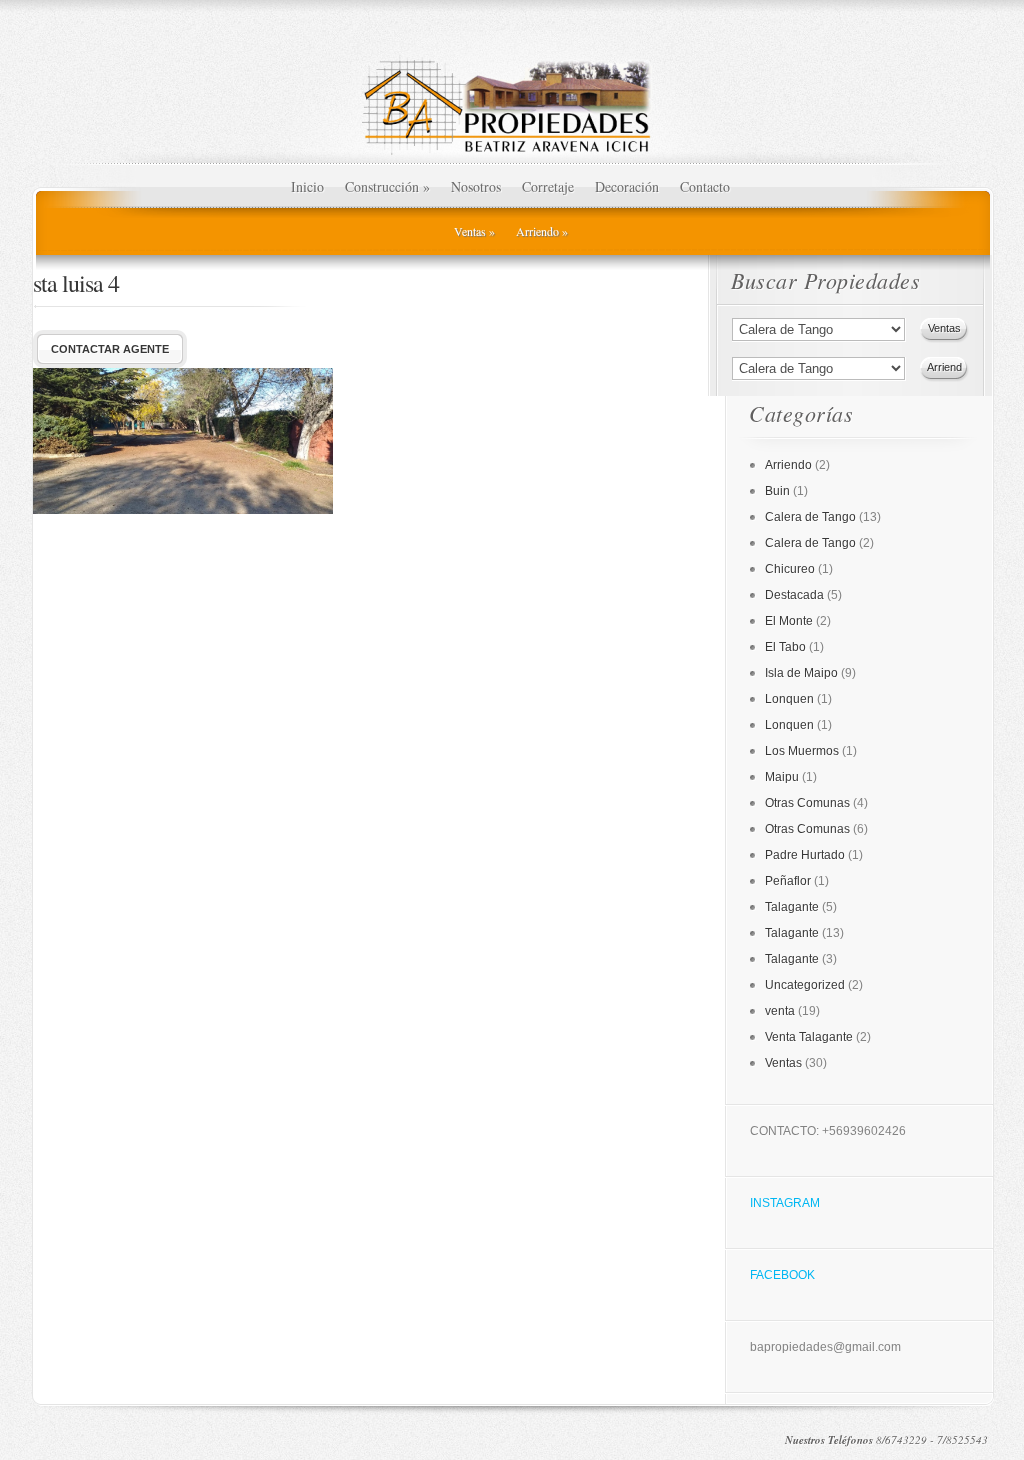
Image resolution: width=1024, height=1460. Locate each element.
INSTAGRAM (785, 1203)
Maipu (782, 777)
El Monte (789, 621)
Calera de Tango (810, 517)
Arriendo (542, 231)
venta (780, 1011)
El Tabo (785, 647)
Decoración (627, 186)
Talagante (792, 907)
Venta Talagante (809, 1037)
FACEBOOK (782, 1275)
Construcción (387, 186)
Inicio (307, 186)
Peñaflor (788, 881)
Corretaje (548, 186)
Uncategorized (805, 985)
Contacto (705, 186)
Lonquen (789, 699)
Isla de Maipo (801, 673)
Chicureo (790, 569)
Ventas (474, 231)
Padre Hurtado (805, 855)
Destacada (794, 595)
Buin (777, 491)
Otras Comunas (807, 803)
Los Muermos (802, 751)
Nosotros (476, 186)
